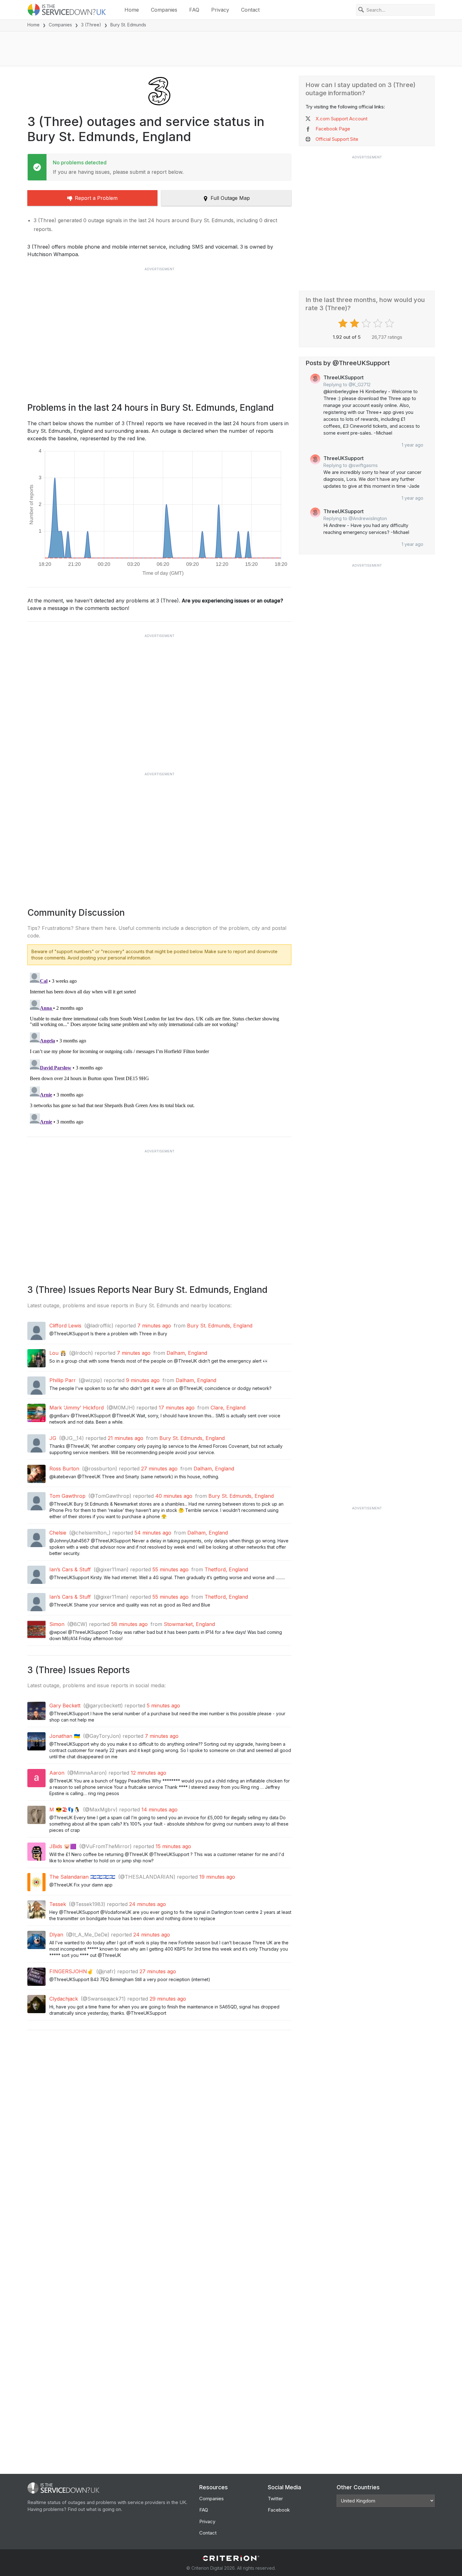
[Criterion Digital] (231, 2558)
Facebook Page (333, 129)
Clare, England (228, 1408)
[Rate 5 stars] (390, 323)
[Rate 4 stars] (379, 323)
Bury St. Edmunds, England (220, 1326)
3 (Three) (91, 25)
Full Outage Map (230, 198)
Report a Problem (96, 198)
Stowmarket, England (189, 1624)
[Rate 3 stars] (367, 323)
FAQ (194, 10)
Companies (164, 10)
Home (132, 10)
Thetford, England (226, 1569)
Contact (250, 10)
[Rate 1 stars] (344, 323)
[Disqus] (159, 1049)
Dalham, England (187, 1353)
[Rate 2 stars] (355, 323)
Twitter (275, 2499)
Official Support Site (337, 139)
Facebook (279, 2510)
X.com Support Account (341, 119)
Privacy (220, 10)
